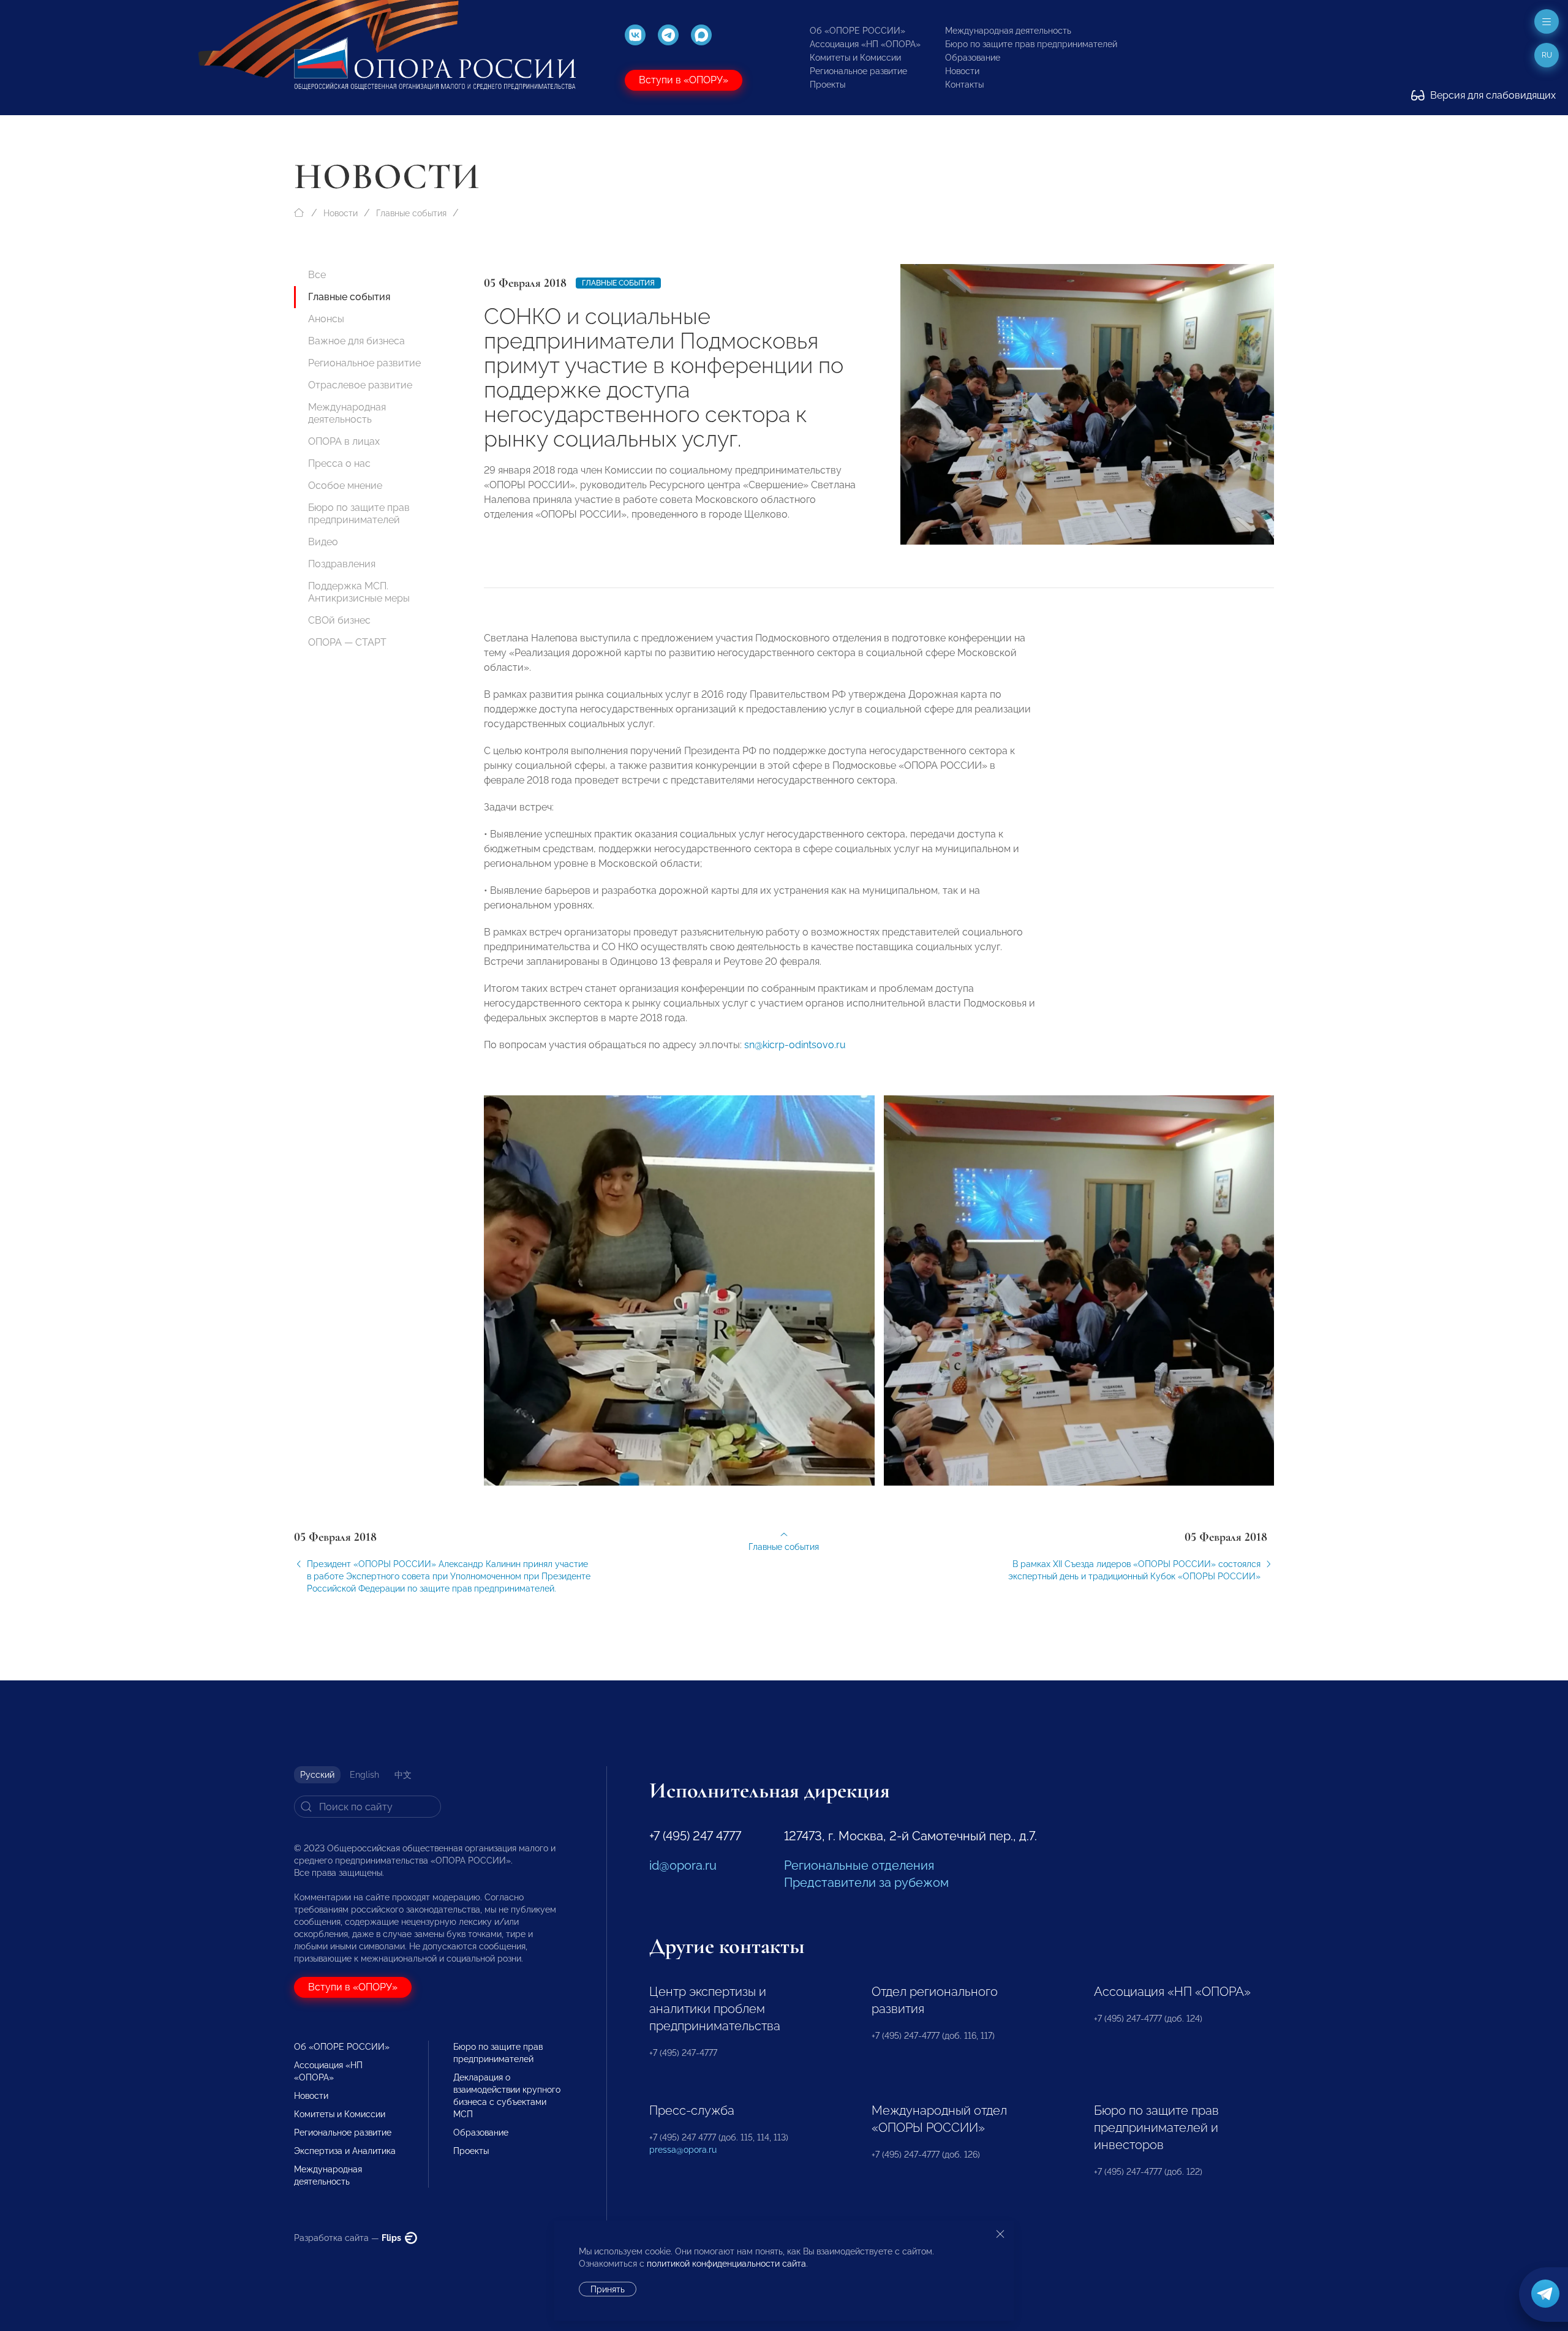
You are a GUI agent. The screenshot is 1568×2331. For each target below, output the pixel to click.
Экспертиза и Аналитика (345, 2151)
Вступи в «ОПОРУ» (684, 80)
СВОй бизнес (339, 620)
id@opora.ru (683, 1865)
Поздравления (342, 564)
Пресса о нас (339, 463)
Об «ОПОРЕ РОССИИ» (858, 31)
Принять (608, 2289)
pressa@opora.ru (683, 2150)
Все (317, 275)
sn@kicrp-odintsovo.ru (795, 1045)
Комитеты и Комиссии (855, 58)
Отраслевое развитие (360, 385)
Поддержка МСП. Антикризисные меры (359, 592)
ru (1547, 55)
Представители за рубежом (866, 1883)
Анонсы (326, 319)
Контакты (964, 85)
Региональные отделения (859, 1865)
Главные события (411, 213)
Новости (962, 71)
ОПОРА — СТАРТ (347, 642)
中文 (403, 1775)
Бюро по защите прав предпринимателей (1031, 44)
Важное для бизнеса (356, 341)
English (364, 1775)
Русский (317, 1775)
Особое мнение (345, 485)
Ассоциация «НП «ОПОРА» (865, 44)
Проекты (827, 85)
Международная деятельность (1008, 31)
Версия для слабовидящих (1492, 95)
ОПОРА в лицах (344, 441)
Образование (973, 58)
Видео (323, 542)
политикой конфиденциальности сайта (726, 2264)
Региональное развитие (858, 71)
